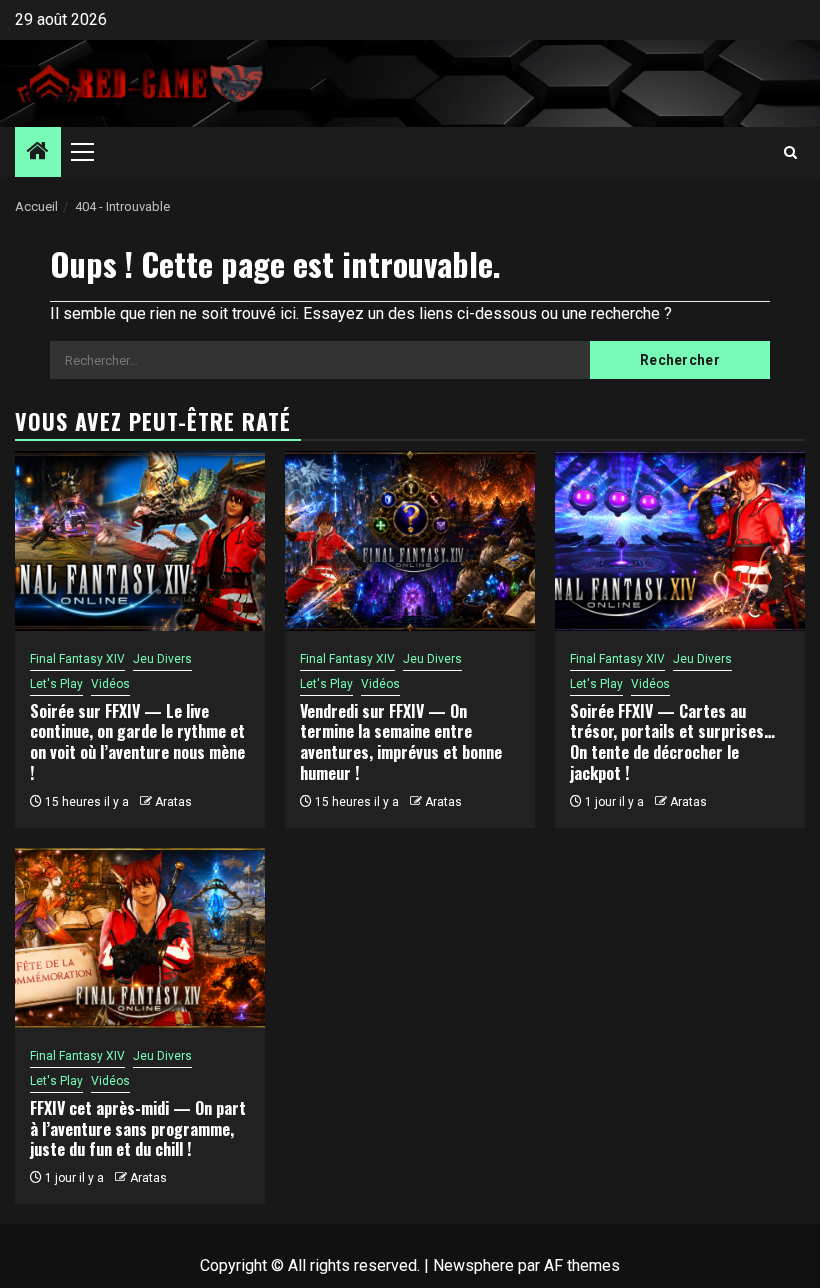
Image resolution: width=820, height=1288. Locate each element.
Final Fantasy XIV (77, 659)
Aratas (173, 802)
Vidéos (110, 684)
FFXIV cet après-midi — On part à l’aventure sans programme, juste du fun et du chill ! (138, 1129)
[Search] (790, 152)
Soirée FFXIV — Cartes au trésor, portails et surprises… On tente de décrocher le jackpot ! (672, 742)
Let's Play (56, 684)
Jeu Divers (162, 659)
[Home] (38, 153)
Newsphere (473, 1265)
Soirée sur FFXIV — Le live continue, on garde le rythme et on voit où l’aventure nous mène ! (137, 742)
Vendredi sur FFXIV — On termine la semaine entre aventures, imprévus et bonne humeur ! (401, 742)
